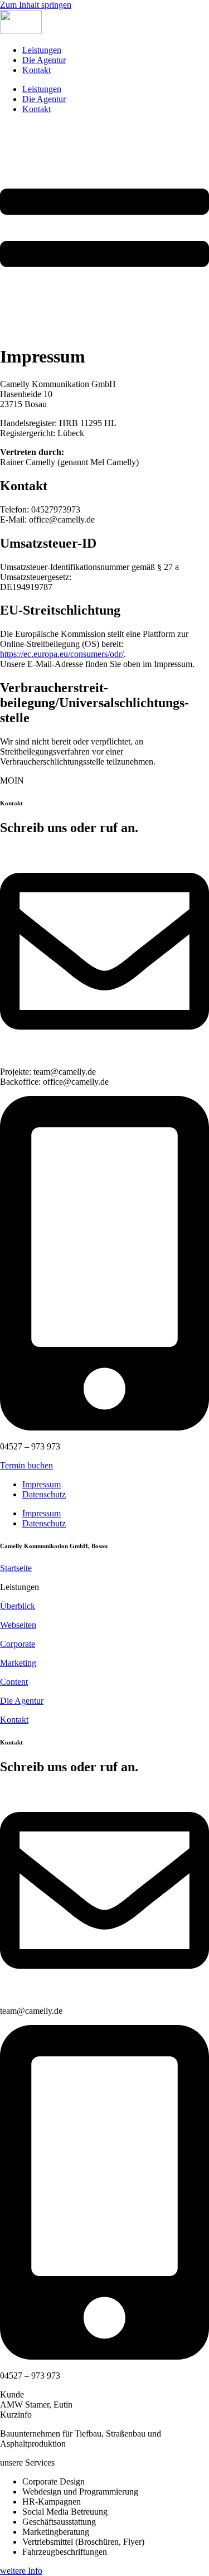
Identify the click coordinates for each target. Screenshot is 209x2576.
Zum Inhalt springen (36, 5)
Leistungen (42, 50)
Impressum (42, 1484)
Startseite (16, 1568)
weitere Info (21, 2571)
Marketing (18, 1663)
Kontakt (37, 70)
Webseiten (18, 1625)
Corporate (18, 1644)
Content (14, 1682)
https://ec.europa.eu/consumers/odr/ (62, 654)
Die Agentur (44, 60)
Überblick (18, 1606)
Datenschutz (44, 1494)
